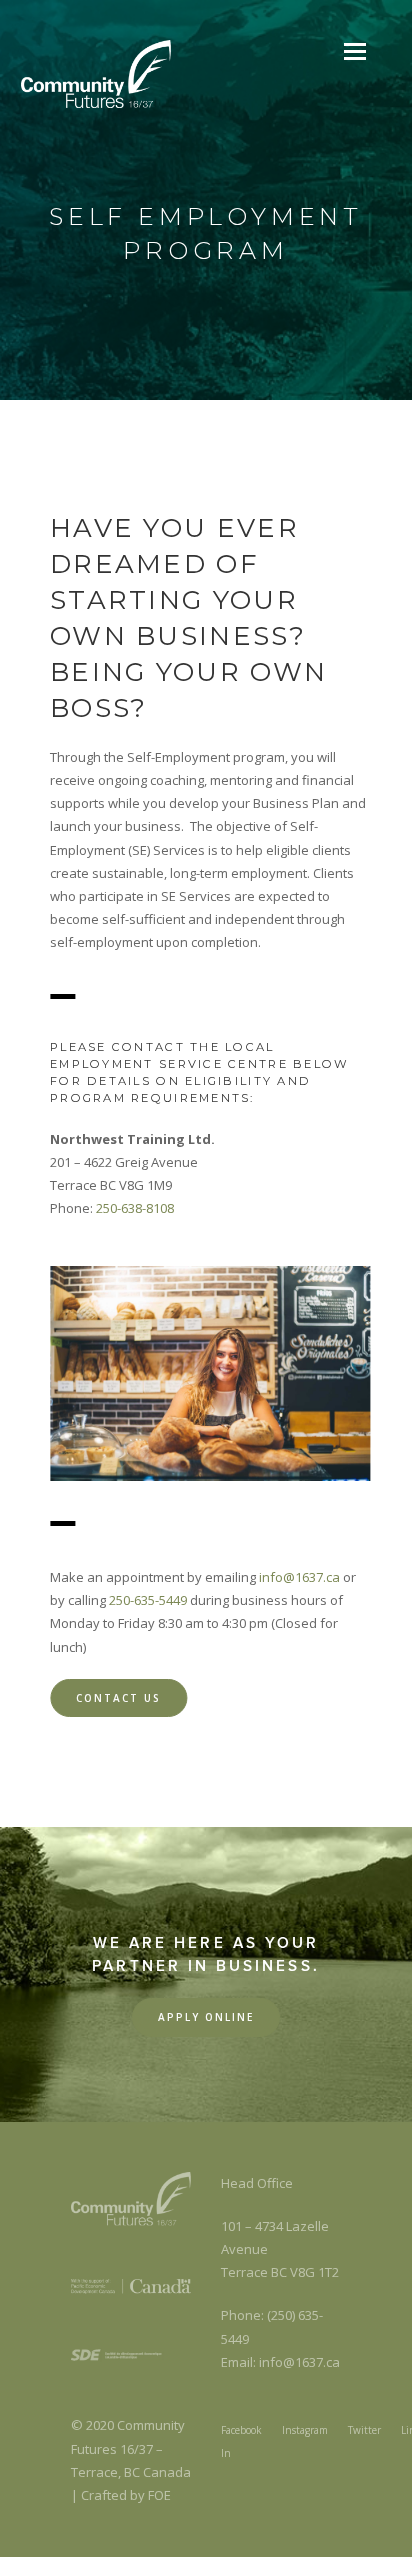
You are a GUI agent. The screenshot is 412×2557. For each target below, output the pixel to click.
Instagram (305, 2430)
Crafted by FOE (126, 2495)
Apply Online (206, 2017)
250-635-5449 (148, 1600)
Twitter (364, 2430)
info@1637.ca (299, 1577)
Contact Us (118, 1698)
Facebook (241, 2430)
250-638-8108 (135, 1208)
